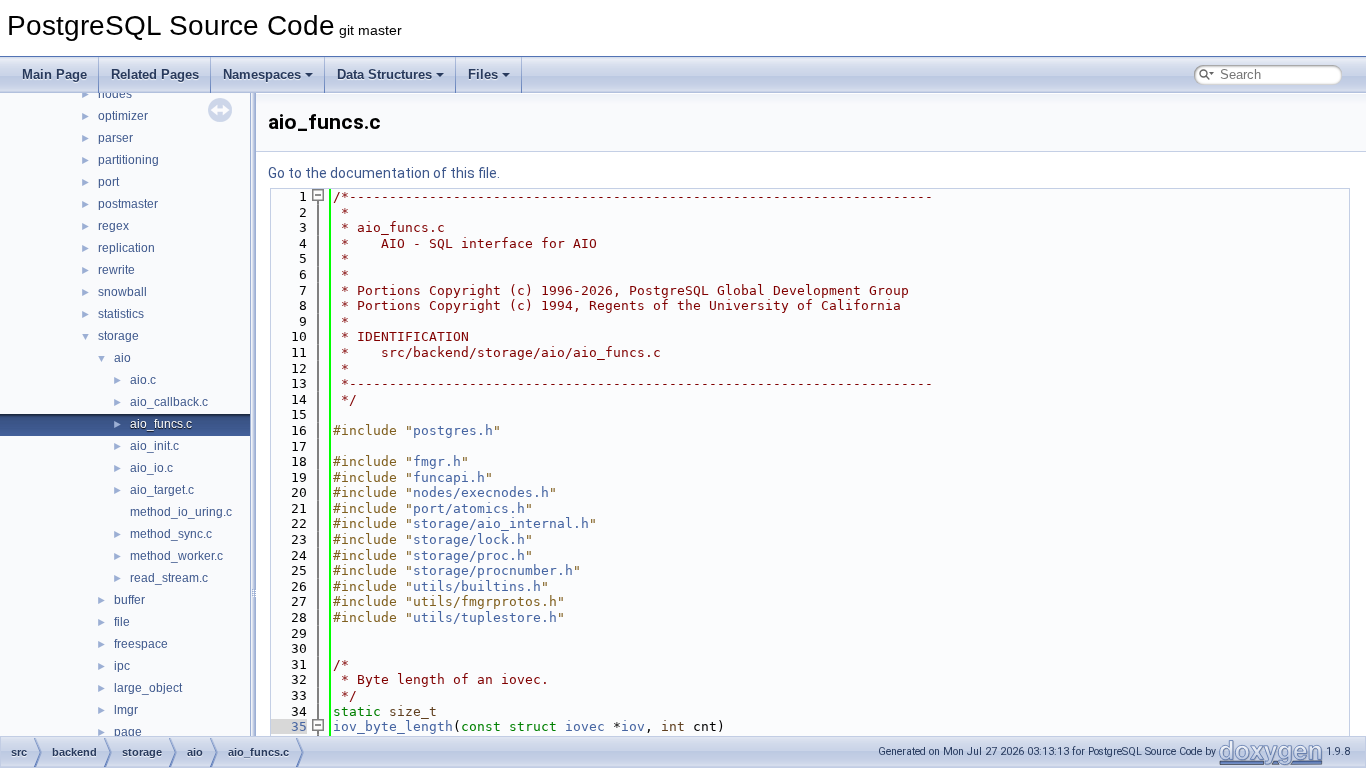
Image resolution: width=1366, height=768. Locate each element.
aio (122, 358)
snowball (122, 292)
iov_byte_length (393, 726)
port (108, 182)
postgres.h (453, 430)
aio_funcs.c (161, 424)
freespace (141, 644)
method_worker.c (176, 556)
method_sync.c (171, 534)
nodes (115, 94)
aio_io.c (151, 468)
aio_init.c (154, 446)
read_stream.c (169, 578)
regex (113, 226)
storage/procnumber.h (493, 570)
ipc (122, 666)
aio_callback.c (169, 402)
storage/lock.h (469, 539)
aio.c (143, 380)
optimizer (123, 116)
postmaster (128, 204)
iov (633, 726)
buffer (129, 600)
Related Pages (155, 74)
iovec (585, 726)
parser (115, 138)
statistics (121, 314)
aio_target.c (162, 490)
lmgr (126, 710)
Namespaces (262, 74)
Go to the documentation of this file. (384, 173)
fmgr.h (437, 461)
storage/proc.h (469, 555)
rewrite (116, 270)
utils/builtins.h (477, 586)
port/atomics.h (469, 508)
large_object (148, 688)
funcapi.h (449, 477)
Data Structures (384, 74)
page (128, 732)
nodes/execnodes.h (481, 492)
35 (287, 726)
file (122, 622)
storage (118, 336)
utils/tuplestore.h (485, 617)
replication (126, 248)
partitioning (128, 160)
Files (483, 74)
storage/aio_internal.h (501, 523)
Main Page (54, 74)
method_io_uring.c (181, 512)
